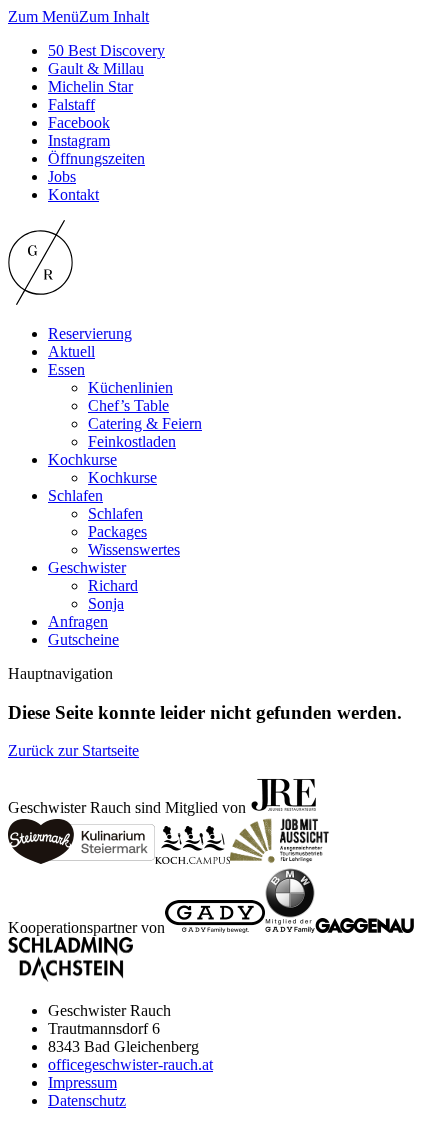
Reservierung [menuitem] (90, 333)
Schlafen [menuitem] (75, 495)
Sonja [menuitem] (106, 603)
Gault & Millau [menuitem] (96, 68)
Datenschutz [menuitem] (87, 1100)
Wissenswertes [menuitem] (134, 549)
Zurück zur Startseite (73, 750)
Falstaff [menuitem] (71, 104)
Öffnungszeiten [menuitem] (96, 158)
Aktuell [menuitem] (71, 351)
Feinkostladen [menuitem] (132, 441)
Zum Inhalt (114, 16)
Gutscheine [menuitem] (83, 639)
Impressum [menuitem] (82, 1082)
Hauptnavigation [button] (60, 673)
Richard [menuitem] (113, 585)
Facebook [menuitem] (79, 122)
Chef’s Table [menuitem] (128, 405)
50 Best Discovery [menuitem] (106, 50)
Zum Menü (43, 16)
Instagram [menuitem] (79, 140)
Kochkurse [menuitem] (82, 459)
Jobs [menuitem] (62, 176)
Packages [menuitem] (117, 531)
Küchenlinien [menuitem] (130, 387)
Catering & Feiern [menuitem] (145, 423)
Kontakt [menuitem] (73, 194)
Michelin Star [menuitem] (90, 86)
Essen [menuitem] (66, 369)
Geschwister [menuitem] (87, 567)
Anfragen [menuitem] (78, 621)
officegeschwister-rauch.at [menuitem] (130, 1064)
